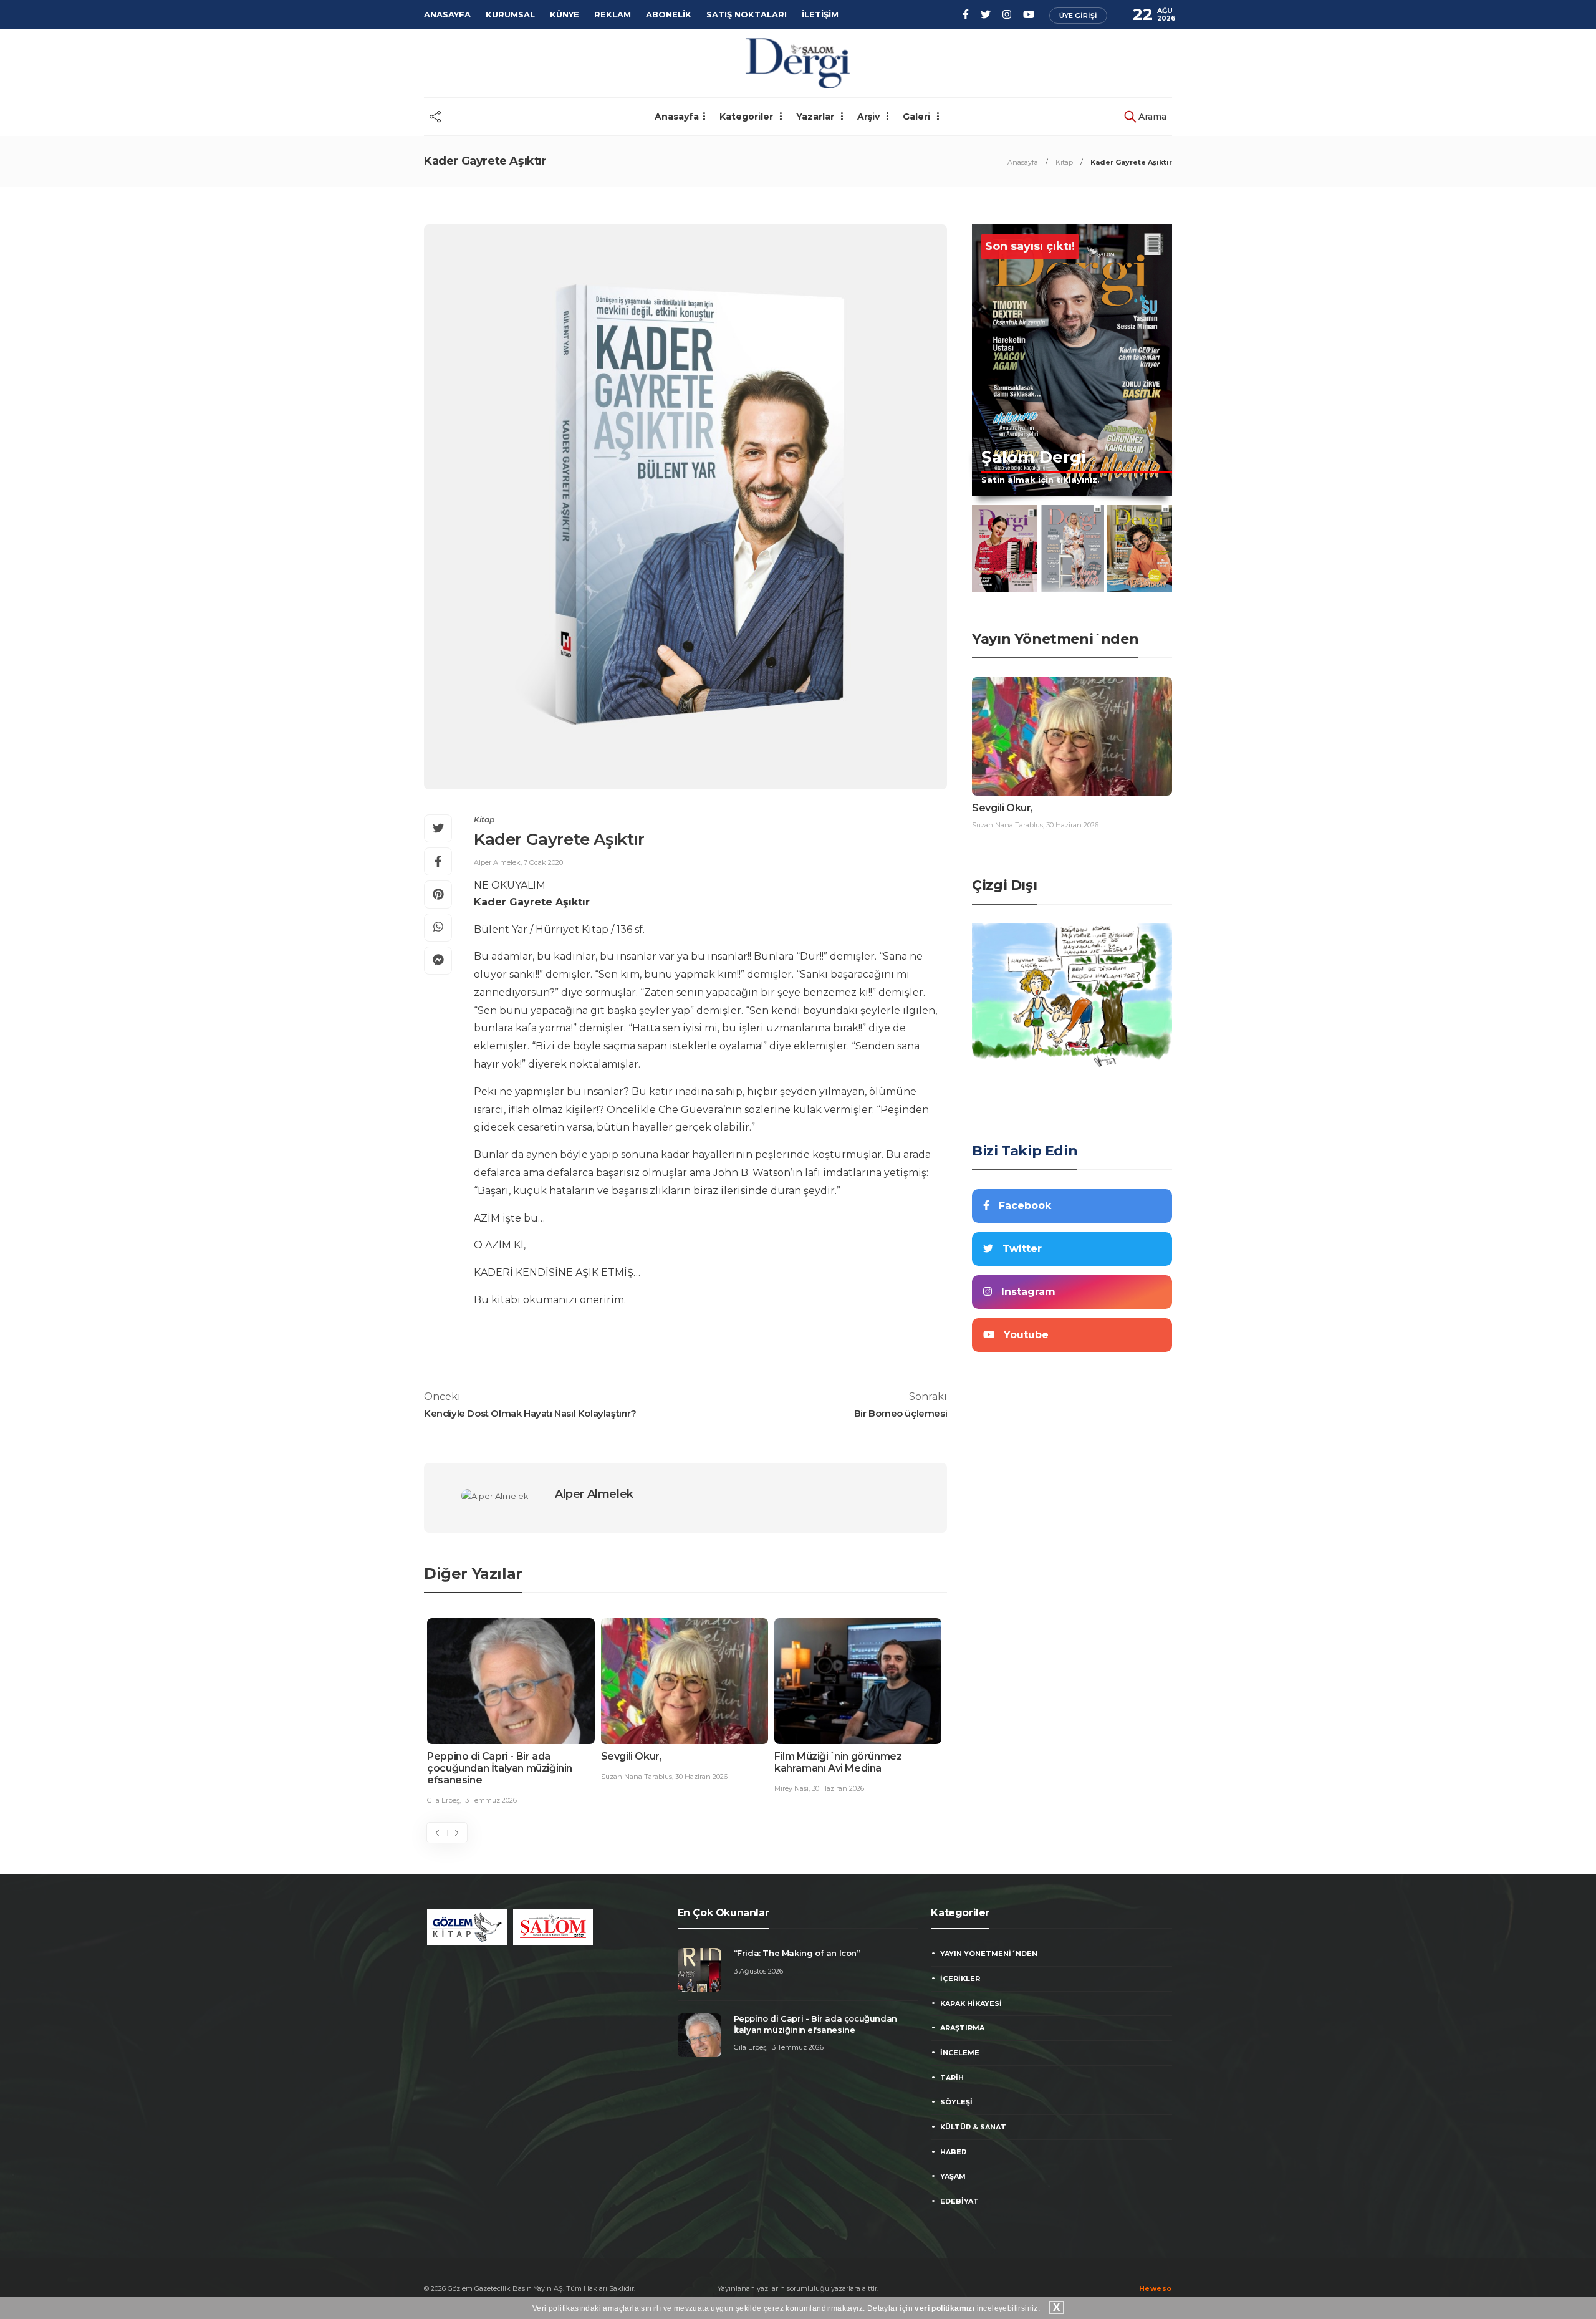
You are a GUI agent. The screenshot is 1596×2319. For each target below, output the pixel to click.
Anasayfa (677, 117)
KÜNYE (565, 14)
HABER (953, 2152)
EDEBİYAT (959, 2201)
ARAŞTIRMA (962, 2028)
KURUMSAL (510, 14)
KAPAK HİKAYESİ (971, 2003)
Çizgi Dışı (1004, 885)
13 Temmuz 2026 (490, 1800)
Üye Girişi (1078, 16)
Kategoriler (748, 117)
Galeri (918, 117)
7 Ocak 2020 (543, 862)
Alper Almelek (497, 862)
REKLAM (613, 14)
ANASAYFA (447, 14)
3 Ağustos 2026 (758, 1971)
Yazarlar (816, 117)
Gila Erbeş (443, 1800)
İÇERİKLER (960, 1979)
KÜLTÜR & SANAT (973, 2127)
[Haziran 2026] (1004, 549)
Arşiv (870, 117)
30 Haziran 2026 (701, 1777)
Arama (1151, 117)
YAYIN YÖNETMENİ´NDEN (989, 1954)
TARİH (952, 2078)
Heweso (1156, 2288)
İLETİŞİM (820, 14)
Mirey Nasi (791, 1788)
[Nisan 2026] (1140, 549)
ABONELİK (669, 14)
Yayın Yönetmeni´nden (1055, 639)
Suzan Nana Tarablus (637, 1777)
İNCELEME (960, 2053)
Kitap (1064, 162)
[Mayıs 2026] (1072, 549)
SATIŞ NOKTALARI (747, 14)
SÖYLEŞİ (956, 2102)
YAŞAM (953, 2176)
